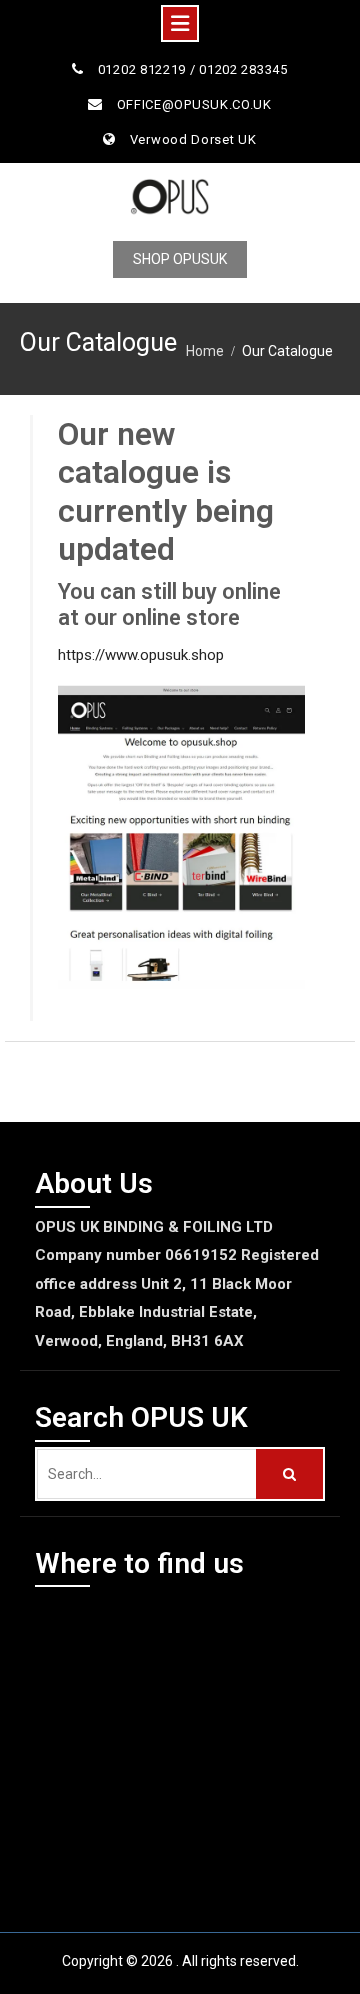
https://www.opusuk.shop (141, 655)
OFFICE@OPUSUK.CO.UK (194, 104)
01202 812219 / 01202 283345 (193, 69)
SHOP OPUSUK (180, 259)
